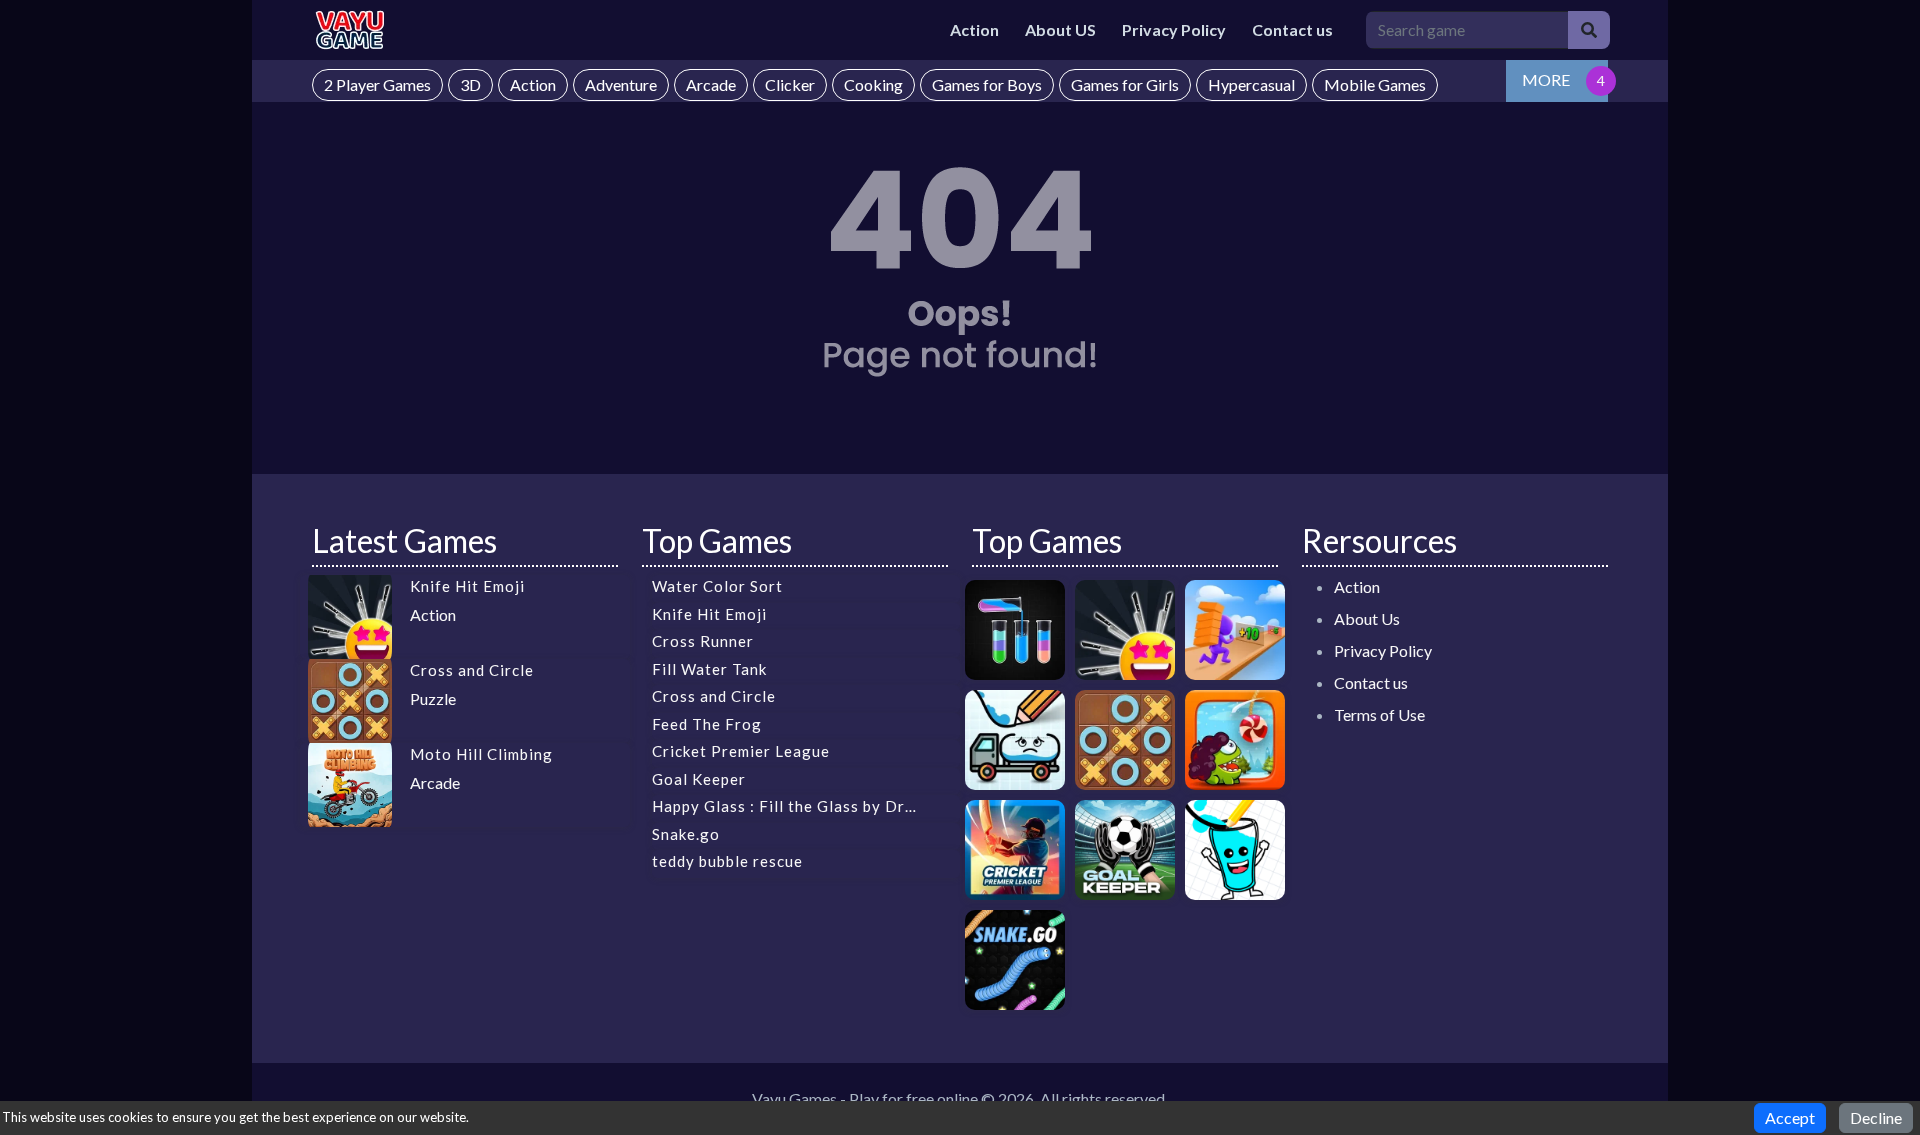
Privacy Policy (1174, 29)
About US (1060, 29)
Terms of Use (1379, 714)
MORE (1546, 79)
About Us (1367, 618)
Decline (1876, 1117)
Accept (1790, 1117)
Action (974, 29)
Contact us (1292, 29)
